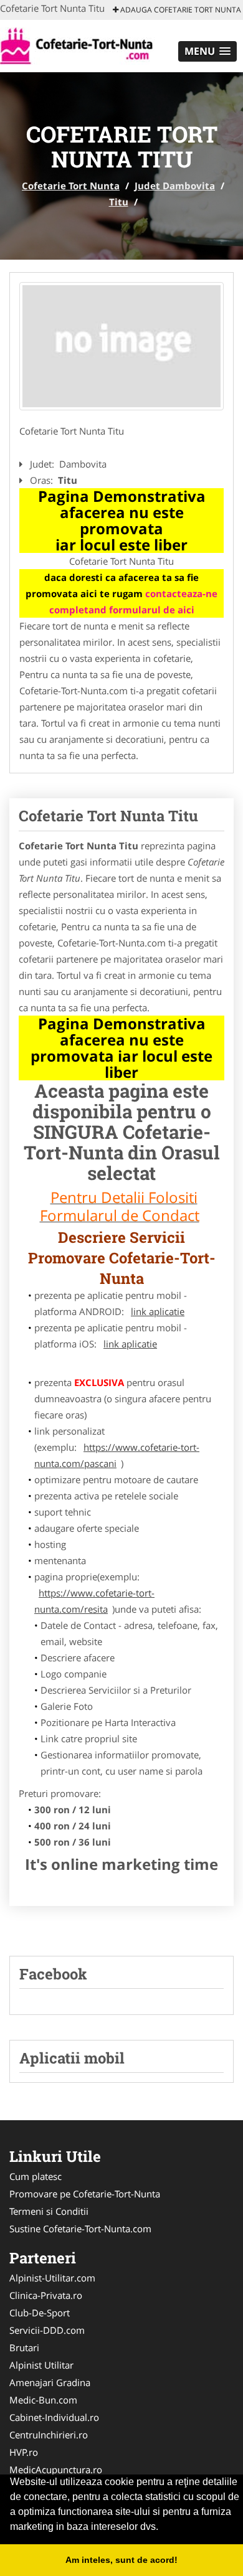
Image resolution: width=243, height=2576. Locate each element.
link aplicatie (158, 1311)
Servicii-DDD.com (47, 2330)
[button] (207, 51)
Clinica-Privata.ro (46, 2295)
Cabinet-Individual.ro (54, 2417)
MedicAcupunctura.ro (56, 2470)
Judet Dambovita (175, 186)
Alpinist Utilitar (41, 2365)
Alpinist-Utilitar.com (52, 2278)
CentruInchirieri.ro (49, 2435)
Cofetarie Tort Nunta (71, 186)
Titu (119, 202)
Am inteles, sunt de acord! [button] (121, 2560)
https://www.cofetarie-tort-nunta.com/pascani (117, 1455)
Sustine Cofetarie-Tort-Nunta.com (80, 2229)
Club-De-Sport (40, 2313)
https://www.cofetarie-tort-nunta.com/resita (94, 1601)
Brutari (24, 2347)
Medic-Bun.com (43, 2400)
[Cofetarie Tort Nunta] (82, 45)
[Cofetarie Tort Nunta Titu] (121, 346)
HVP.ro (24, 2452)
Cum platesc (36, 2176)
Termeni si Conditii (49, 2211)
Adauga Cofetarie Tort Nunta (180, 10)
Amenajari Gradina (50, 2382)
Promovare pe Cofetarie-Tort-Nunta (85, 2194)
